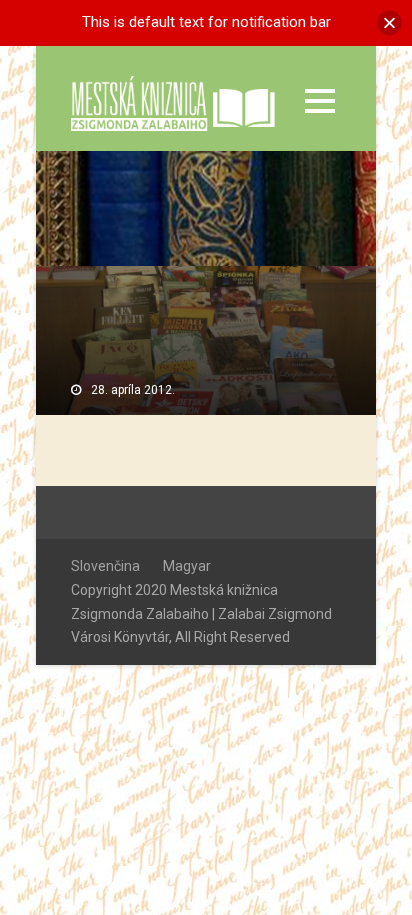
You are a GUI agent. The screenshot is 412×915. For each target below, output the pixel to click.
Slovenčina (105, 566)
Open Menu (319, 100)
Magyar (187, 566)
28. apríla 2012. (133, 390)
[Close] (389, 22)
